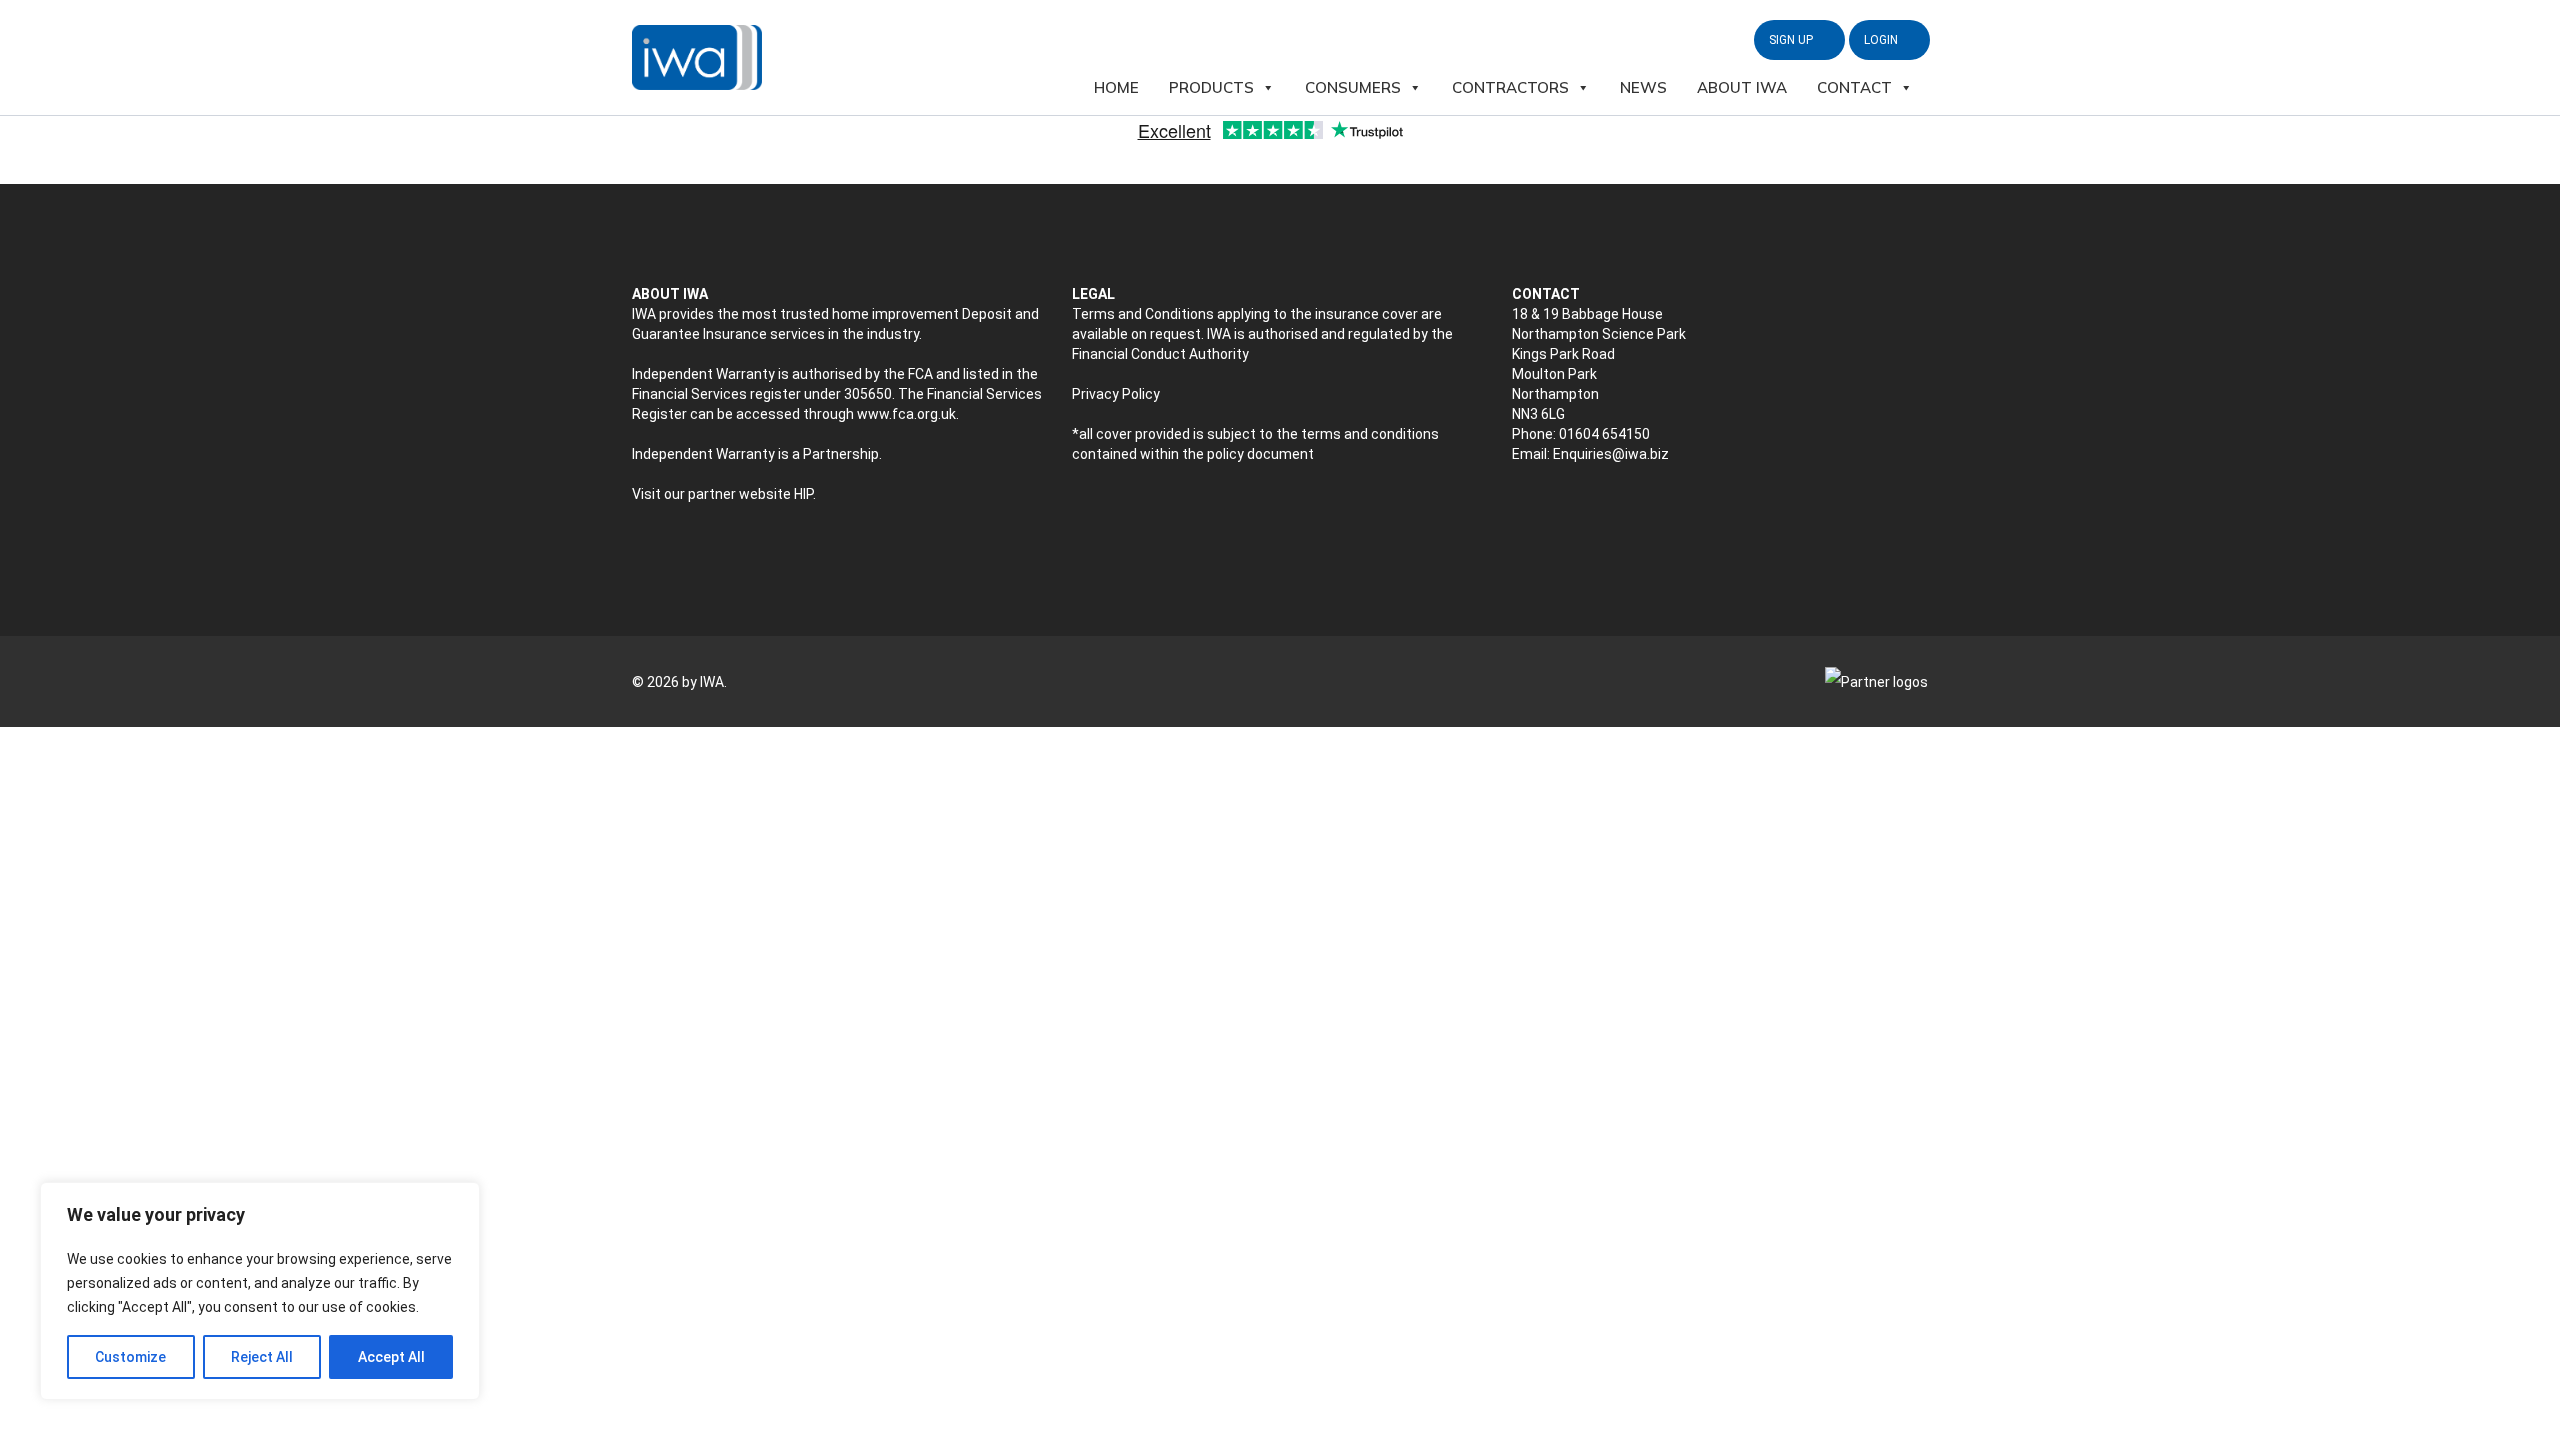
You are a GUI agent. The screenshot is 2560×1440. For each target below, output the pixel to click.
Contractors (1510, 87)
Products (1211, 87)
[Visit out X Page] (1521, 506)
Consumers (1353, 87)
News (1643, 87)
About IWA (1742, 87)
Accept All (391, 1357)
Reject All (262, 1357)
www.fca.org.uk (906, 414)
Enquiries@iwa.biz (1611, 454)
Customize (130, 1357)
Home (1116, 87)
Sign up (1792, 40)
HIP (803, 494)
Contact (1854, 87)
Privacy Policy (1116, 394)
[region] (260, 1291)
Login (1882, 40)
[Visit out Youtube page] (1605, 506)
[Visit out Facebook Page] (1563, 506)
